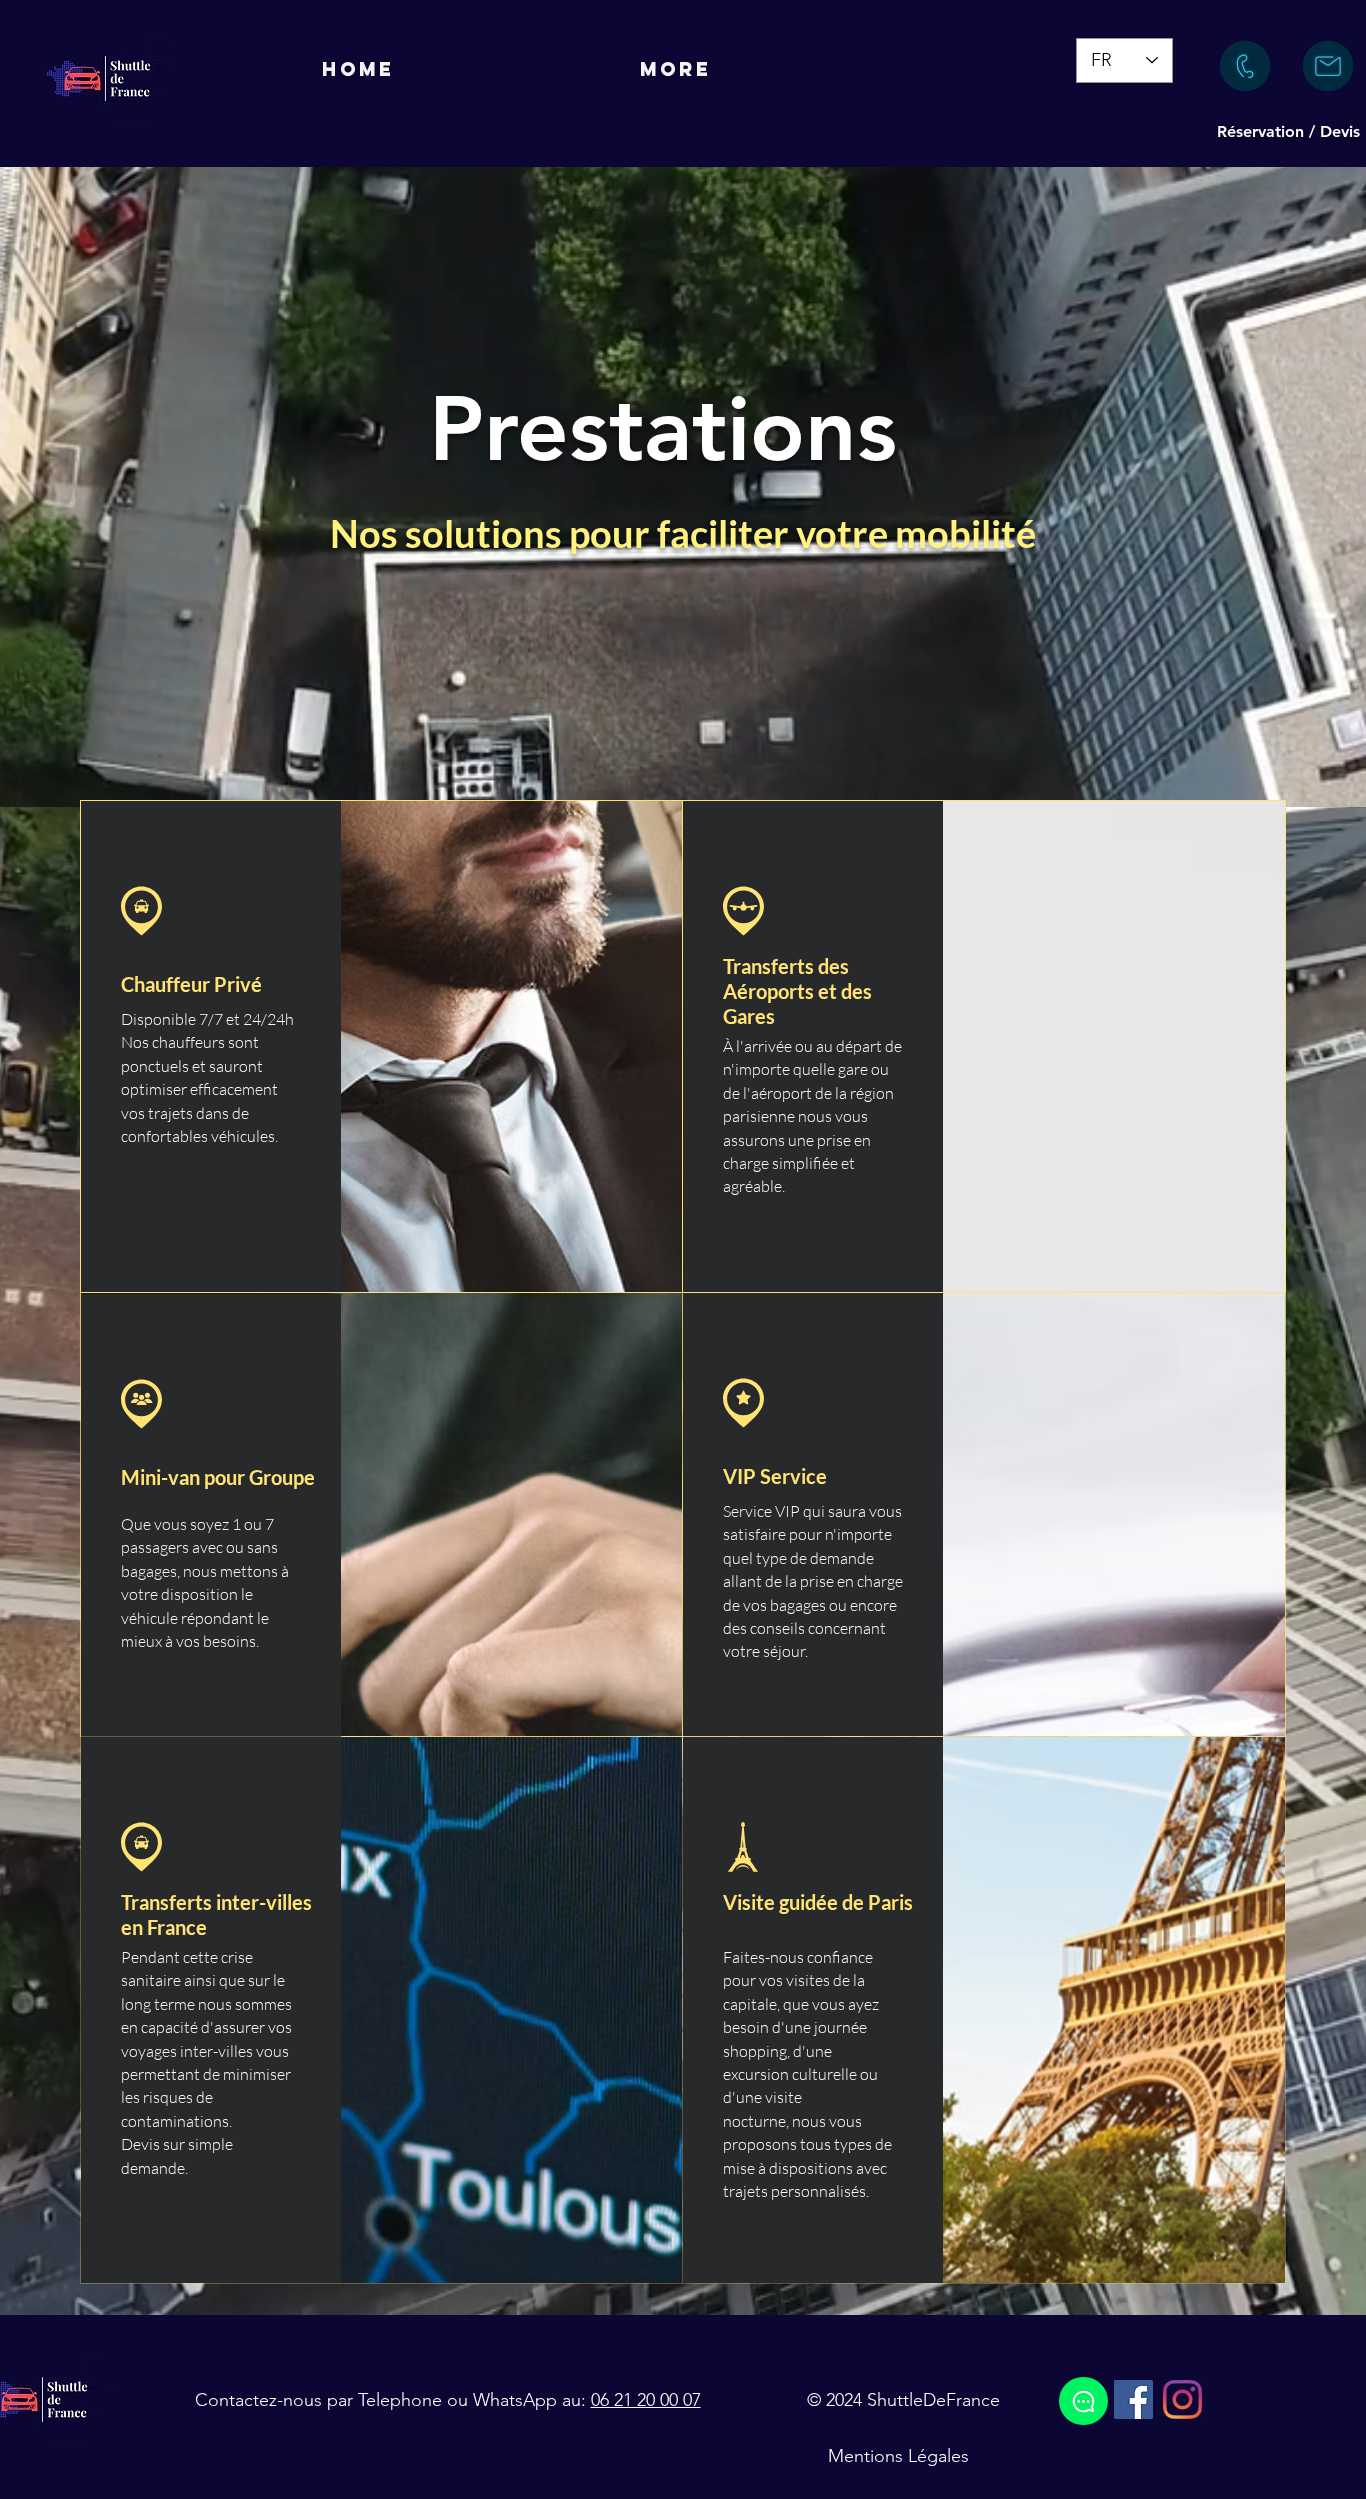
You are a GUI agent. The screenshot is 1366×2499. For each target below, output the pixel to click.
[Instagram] (1182, 2399)
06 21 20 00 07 (646, 2400)
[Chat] (1083, 2401)
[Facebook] (1133, 2399)
